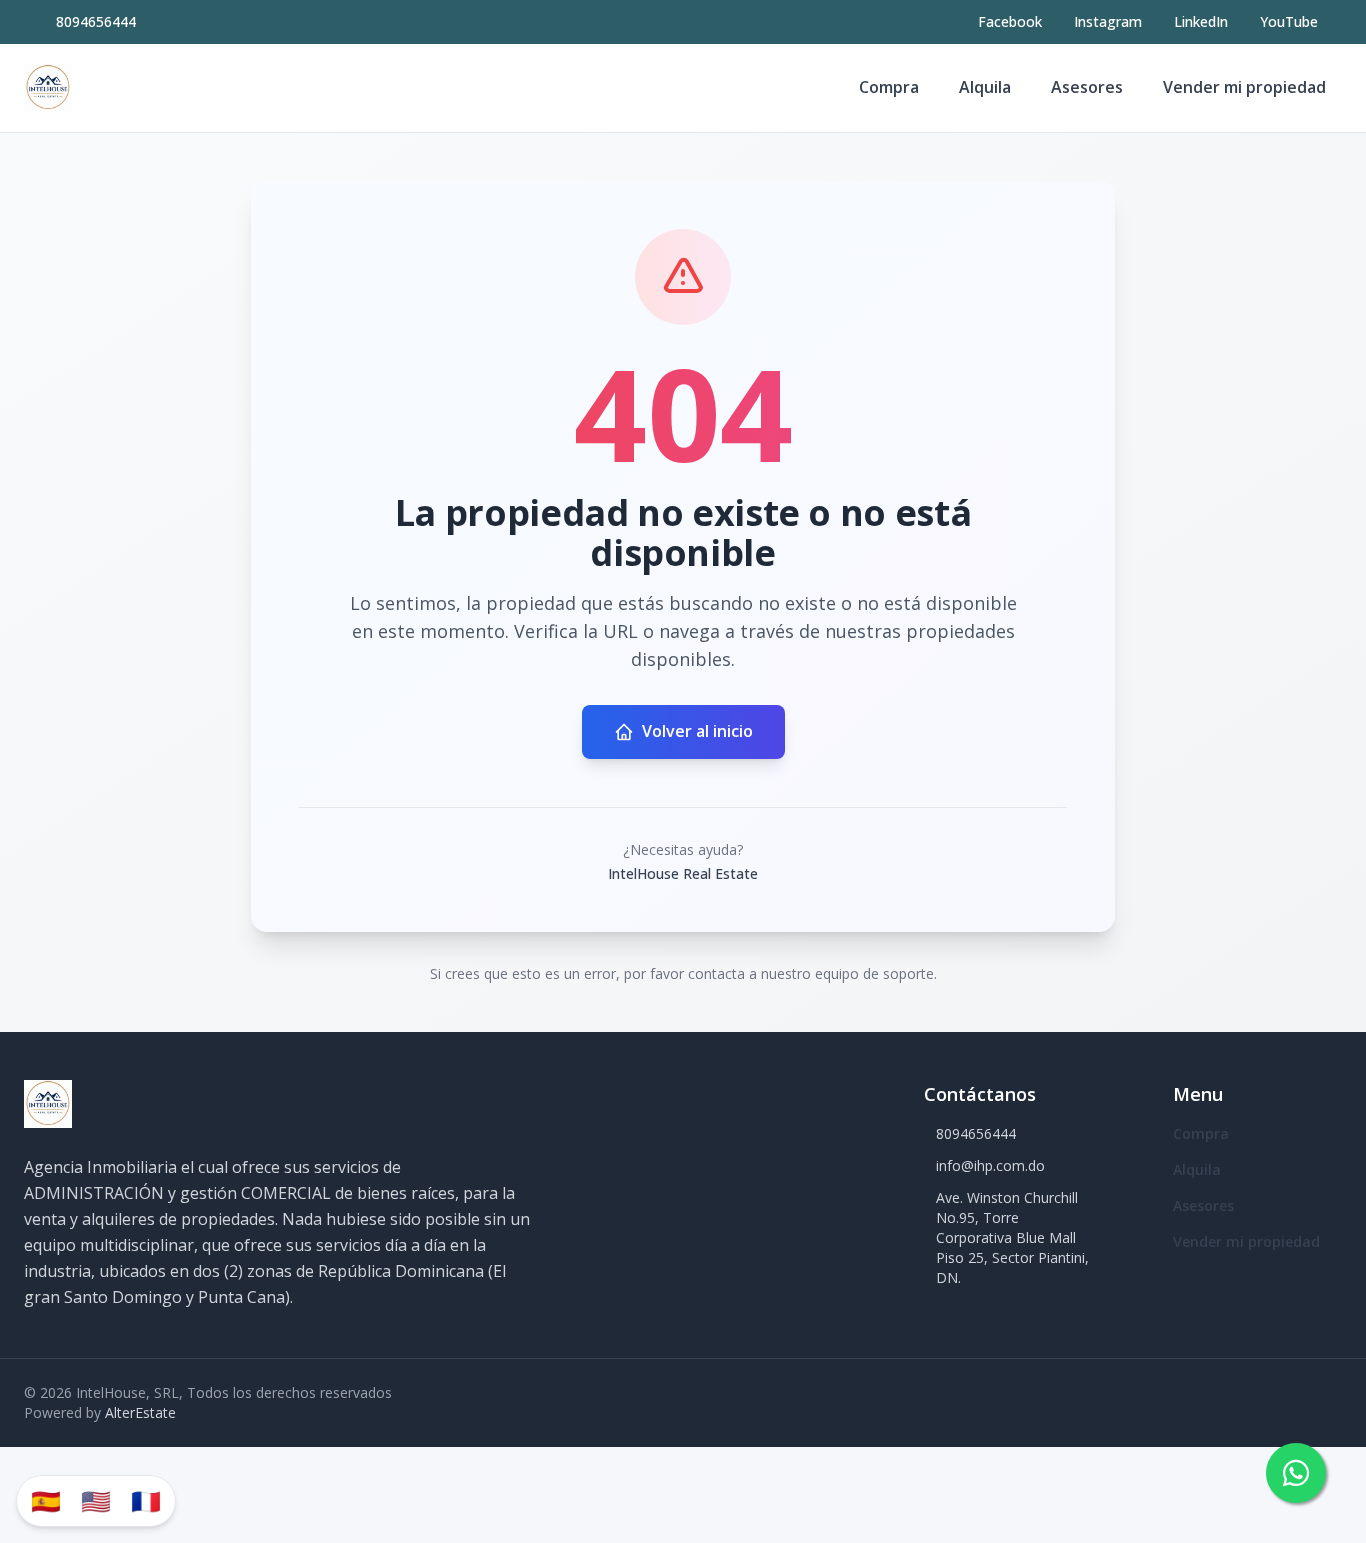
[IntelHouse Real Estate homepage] (48, 88)
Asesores (1087, 87)
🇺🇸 (96, 1500)
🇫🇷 (146, 1500)
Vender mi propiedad (1244, 87)
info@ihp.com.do (990, 1165)
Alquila (985, 87)
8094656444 (96, 21)
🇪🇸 (46, 1500)
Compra (889, 87)
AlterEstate (140, 1412)
